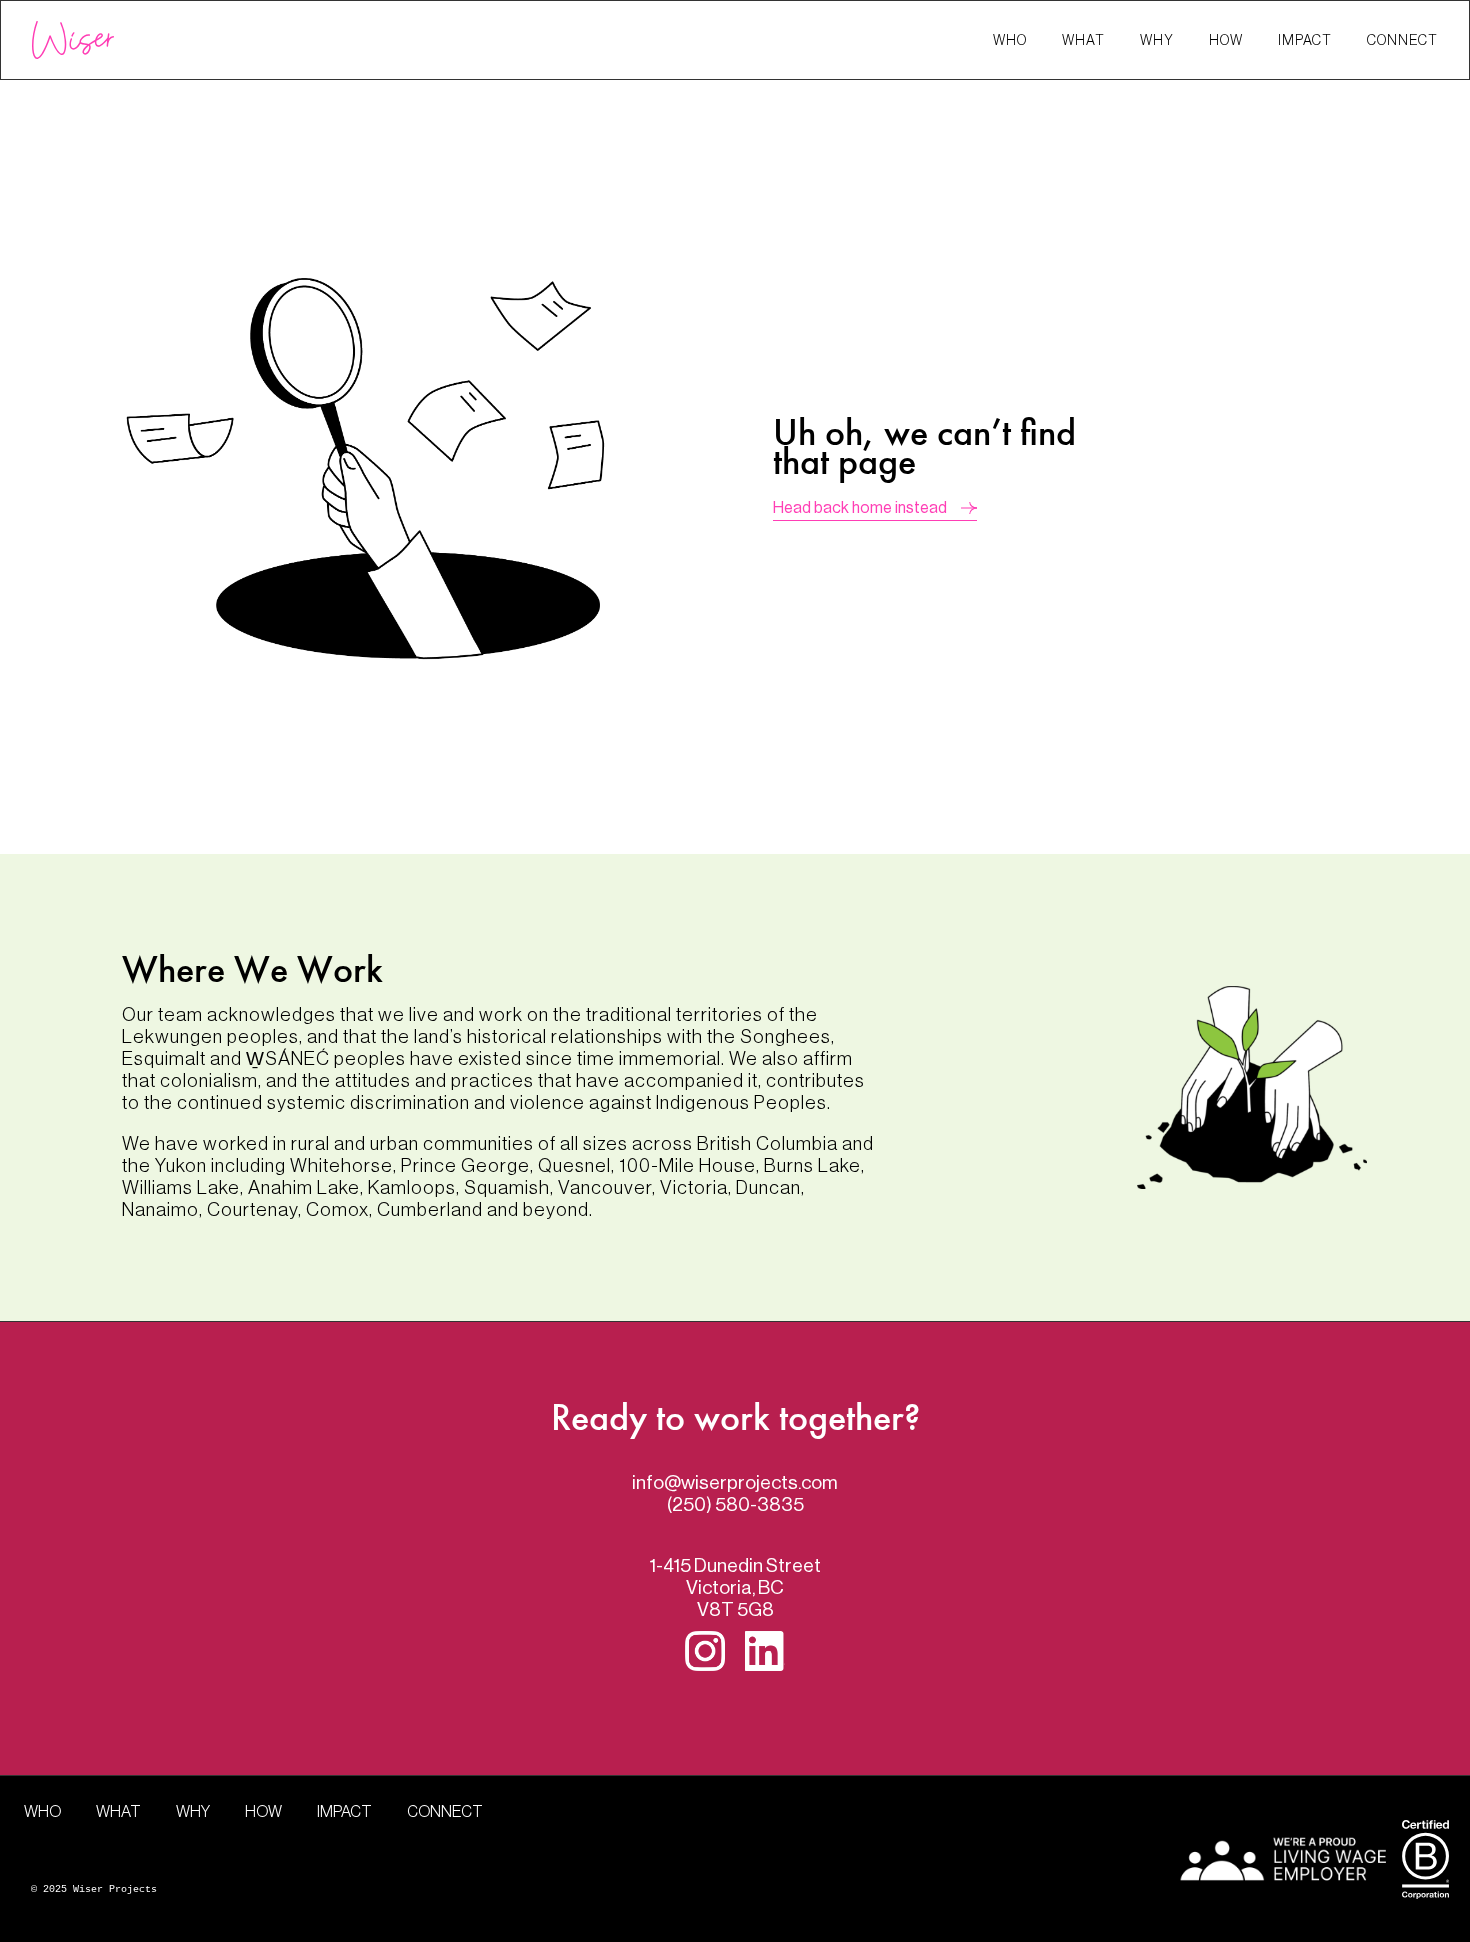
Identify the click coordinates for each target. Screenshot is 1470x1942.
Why (1157, 41)
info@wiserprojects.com (735, 1482)
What (1083, 41)
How (1226, 41)
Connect (1402, 41)
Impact (1305, 41)
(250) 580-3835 (735, 1504)
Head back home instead (860, 508)
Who (1010, 41)
